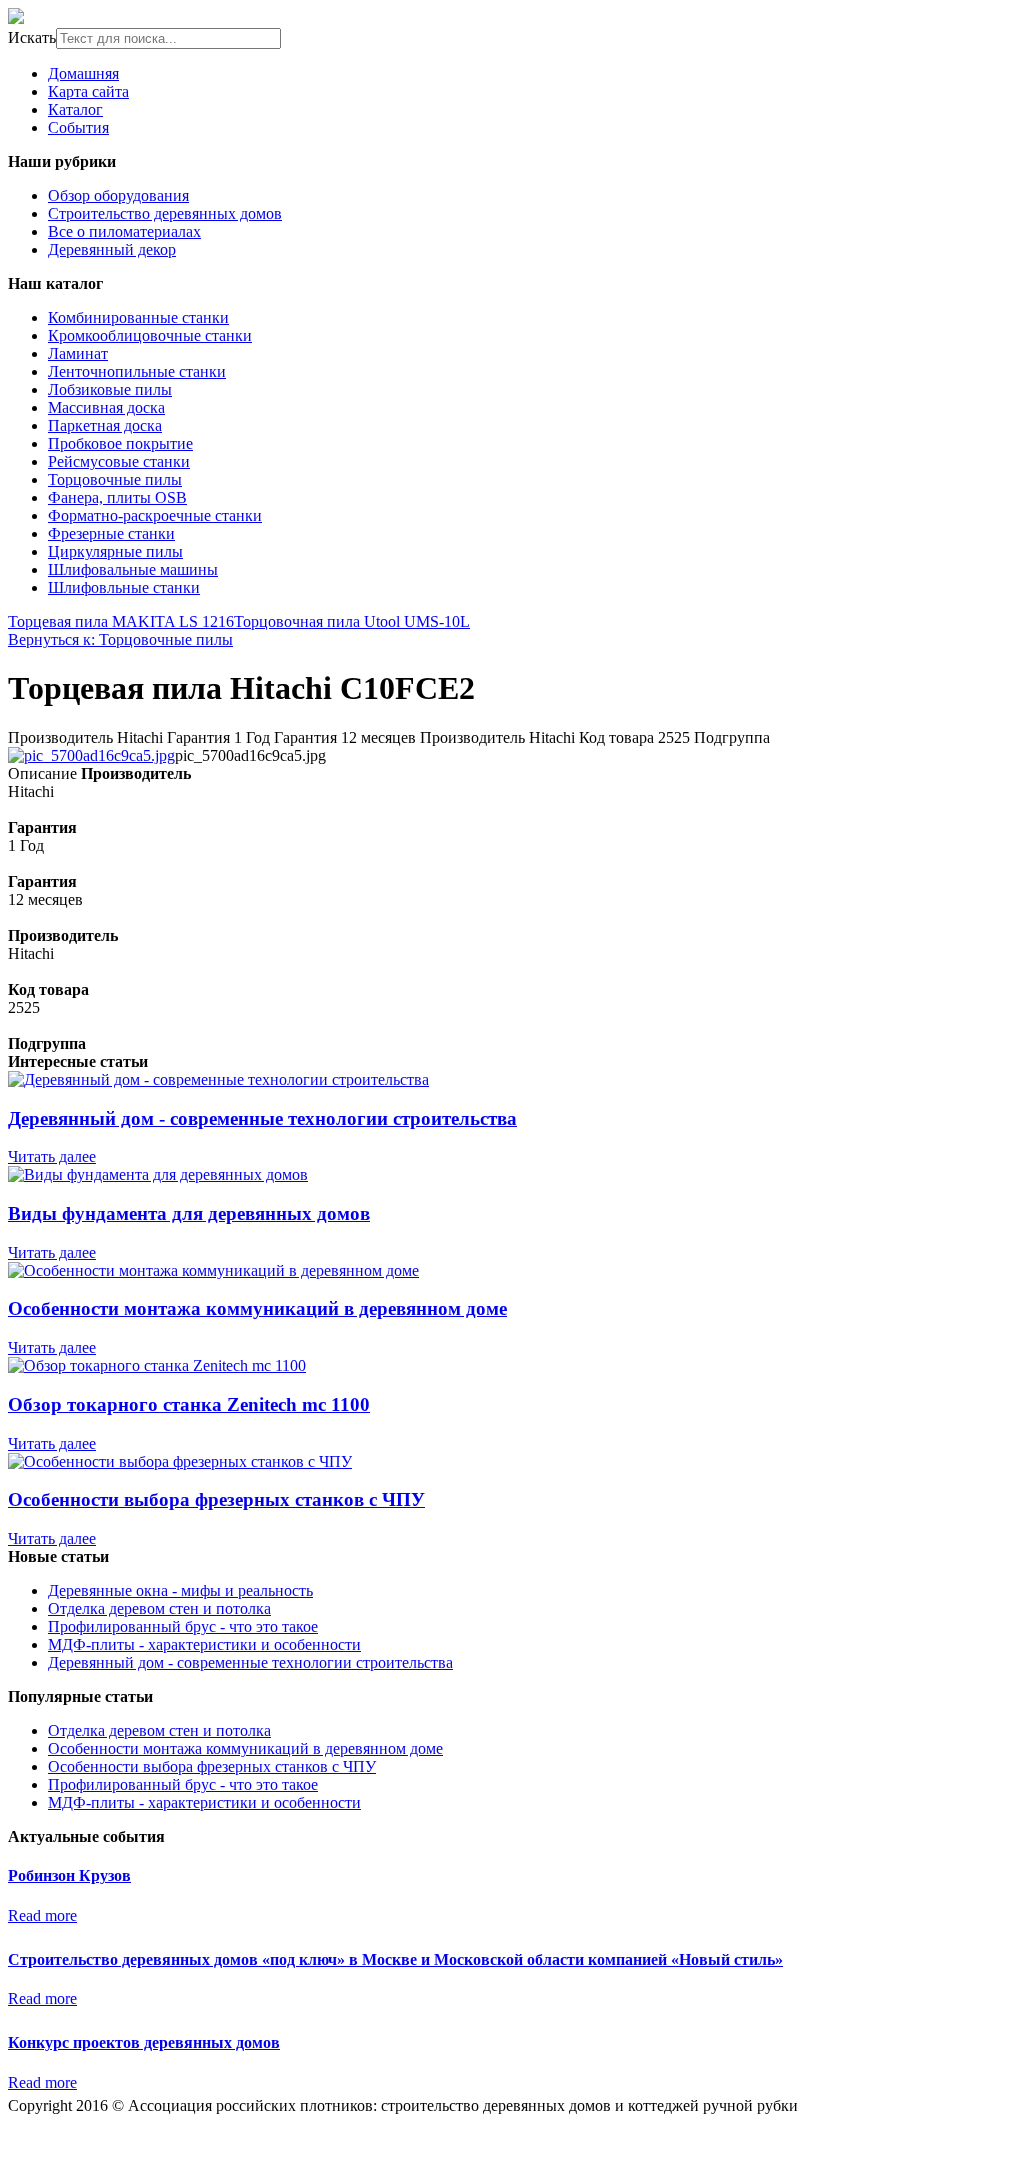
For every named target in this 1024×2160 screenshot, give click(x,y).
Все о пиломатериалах (124, 231)
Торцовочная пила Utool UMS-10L (352, 621)
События (78, 127)
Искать (32, 37)
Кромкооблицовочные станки (150, 335)
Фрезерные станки (111, 533)
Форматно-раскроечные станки (155, 515)
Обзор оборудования (118, 195)
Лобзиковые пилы (110, 389)
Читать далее (52, 1156)
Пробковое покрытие (120, 443)
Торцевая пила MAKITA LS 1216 (121, 621)
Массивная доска (106, 407)
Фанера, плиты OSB (117, 497)
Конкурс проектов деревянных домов (144, 2042)
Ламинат (78, 353)
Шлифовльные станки (124, 587)
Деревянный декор (112, 249)
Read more (42, 1915)
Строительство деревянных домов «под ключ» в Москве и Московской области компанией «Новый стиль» (395, 1959)
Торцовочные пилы (115, 479)
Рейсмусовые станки (119, 461)
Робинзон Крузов (69, 1875)
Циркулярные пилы (115, 551)
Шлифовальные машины (133, 569)
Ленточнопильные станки (137, 371)
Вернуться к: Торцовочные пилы (120, 639)
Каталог (75, 109)
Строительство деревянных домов (165, 213)
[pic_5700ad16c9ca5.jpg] (91, 755)
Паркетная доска (105, 425)
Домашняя (83, 73)
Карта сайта (88, 91)
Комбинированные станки (138, 317)
